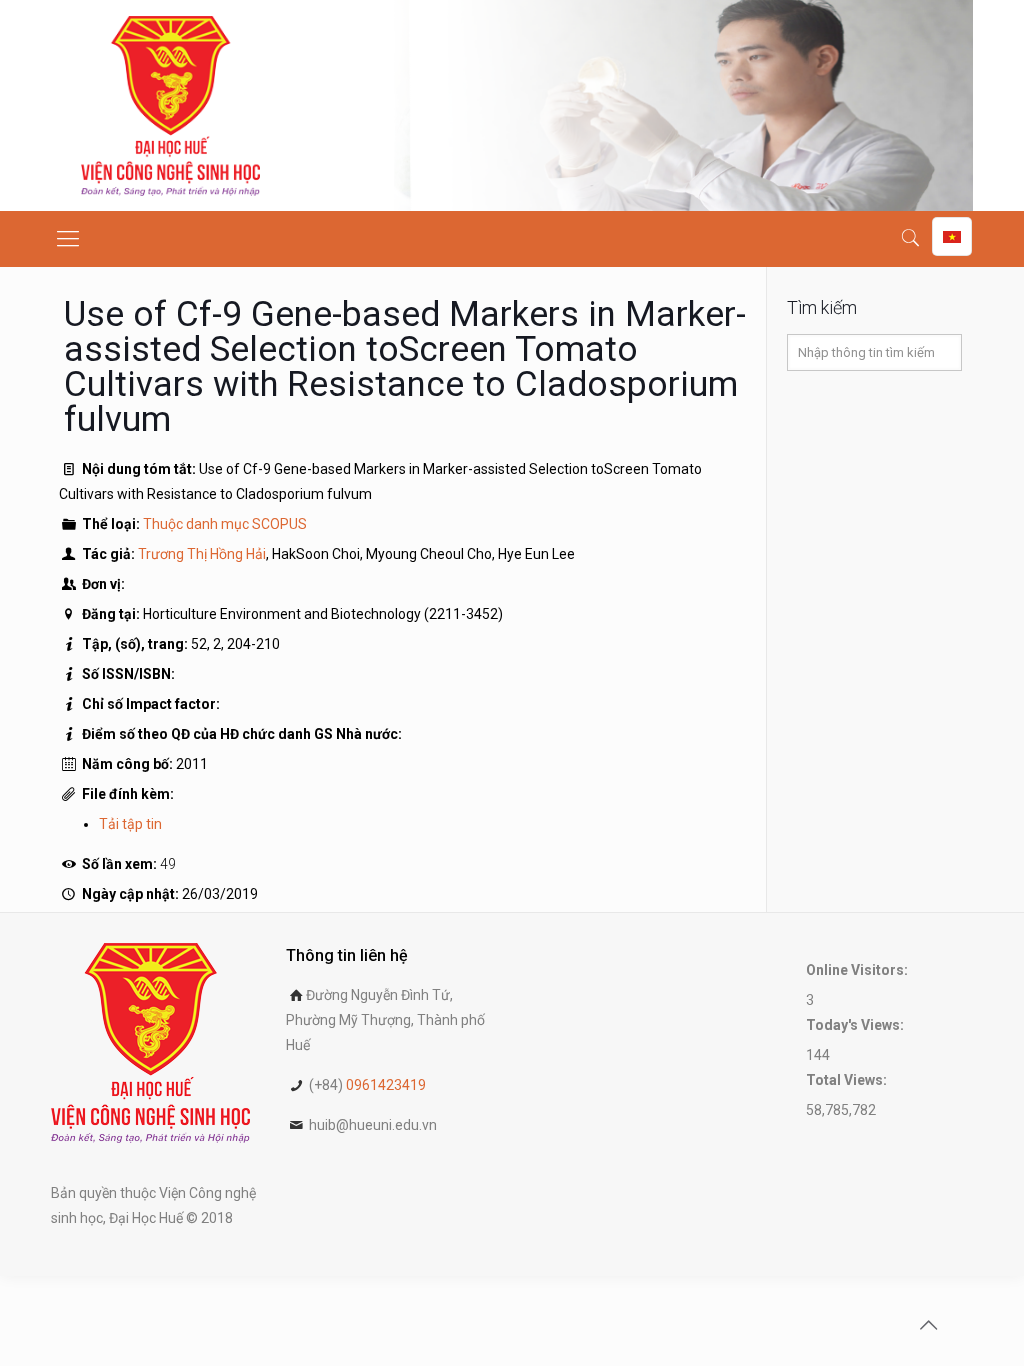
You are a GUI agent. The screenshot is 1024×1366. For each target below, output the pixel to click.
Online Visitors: (858, 970)
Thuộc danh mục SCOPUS (225, 524)
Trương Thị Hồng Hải (202, 554)
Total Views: (848, 1080)
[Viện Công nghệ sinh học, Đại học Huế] (170, 105)
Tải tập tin (130, 824)
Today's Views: (856, 1025)
